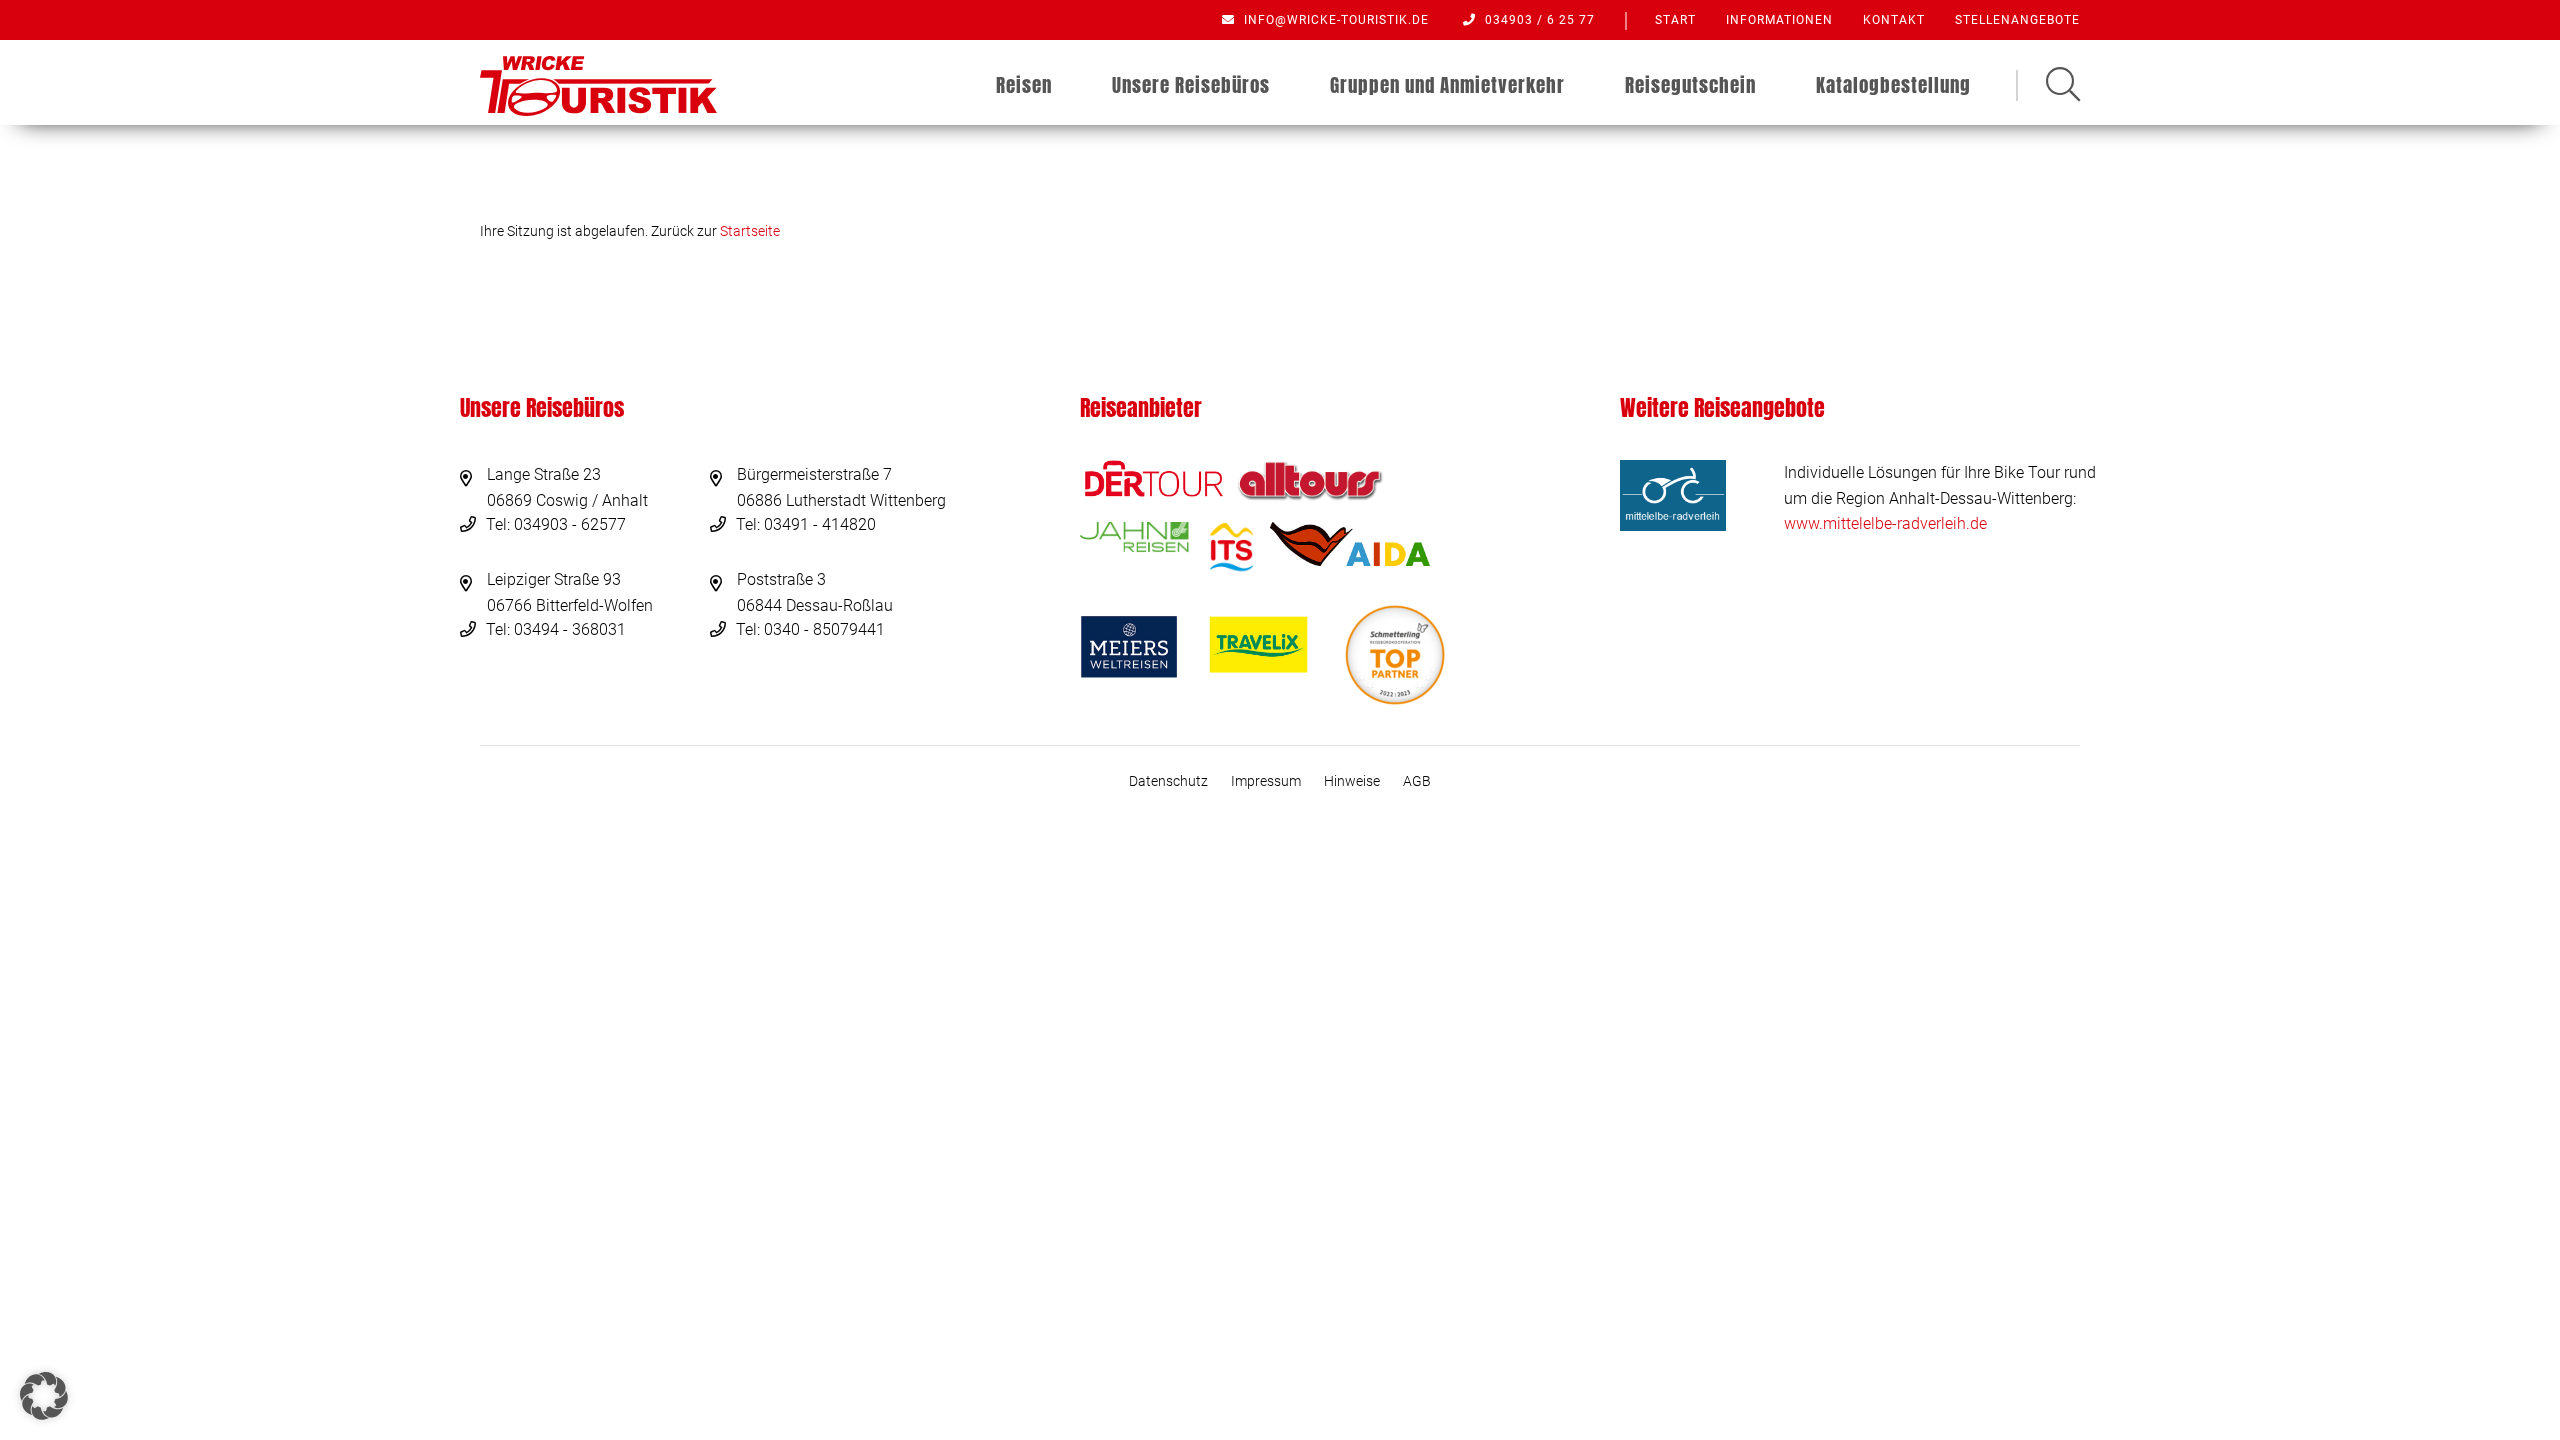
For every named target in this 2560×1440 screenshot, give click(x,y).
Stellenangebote (2017, 20)
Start (1675, 20)
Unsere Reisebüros (1191, 85)
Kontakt (1894, 20)
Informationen (1779, 20)
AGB (1417, 781)
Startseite (750, 231)
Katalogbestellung (1893, 85)
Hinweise (1352, 781)
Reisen (1024, 85)
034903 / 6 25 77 (1538, 20)
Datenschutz (1168, 781)
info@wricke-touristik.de (1334, 20)
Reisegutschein (1690, 85)
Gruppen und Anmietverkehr (1447, 85)
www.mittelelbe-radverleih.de (1885, 523)
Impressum (1266, 781)
